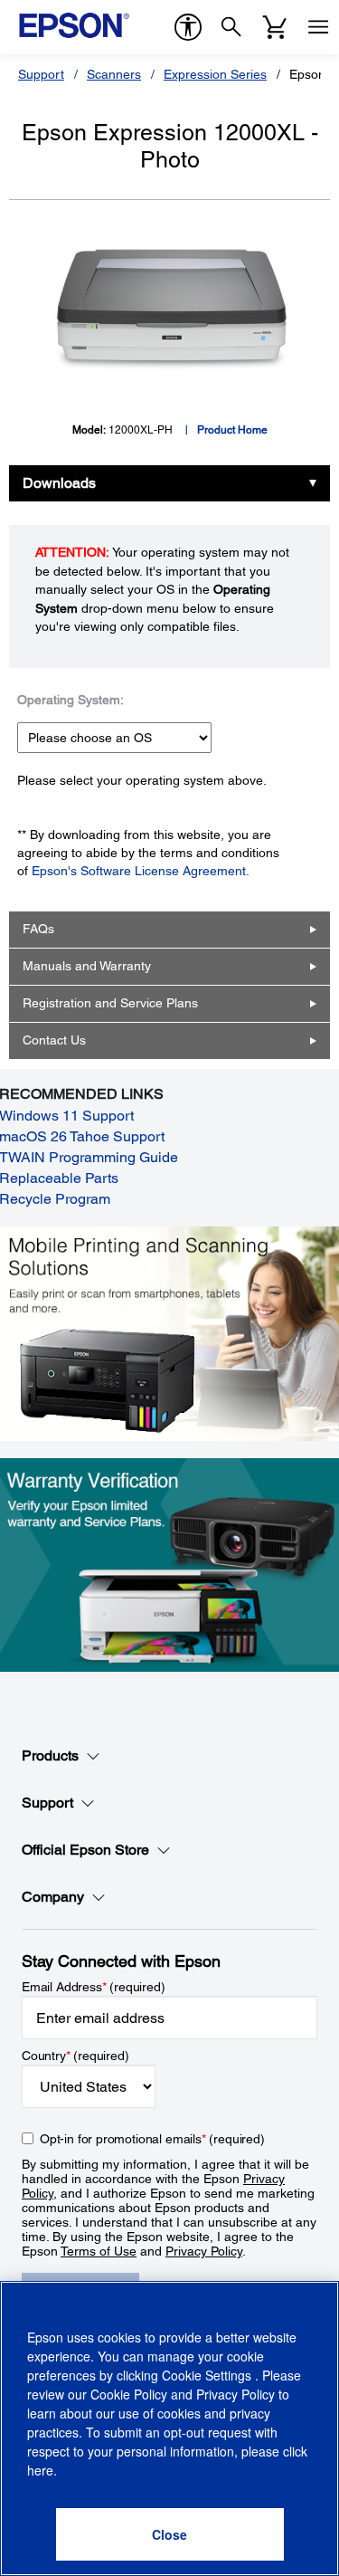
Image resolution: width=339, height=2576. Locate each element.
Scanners (114, 74)
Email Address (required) (94, 1987)
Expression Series (215, 74)
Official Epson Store (85, 1850)
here (40, 2470)
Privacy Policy (204, 2251)
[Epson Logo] (74, 25)
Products (50, 1755)
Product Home (232, 430)
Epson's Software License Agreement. (141, 871)
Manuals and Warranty (87, 966)
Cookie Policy (129, 2394)
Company (53, 1897)
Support (41, 74)
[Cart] (275, 27)
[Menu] (318, 27)
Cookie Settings (208, 2375)
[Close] (170, 2534)
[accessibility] (188, 27)
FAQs (38, 929)
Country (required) (75, 2056)
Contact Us (54, 1040)
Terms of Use (99, 2251)
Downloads (59, 483)
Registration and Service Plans (110, 1003)
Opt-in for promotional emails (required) (152, 2139)
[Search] (231, 27)
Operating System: (71, 700)
